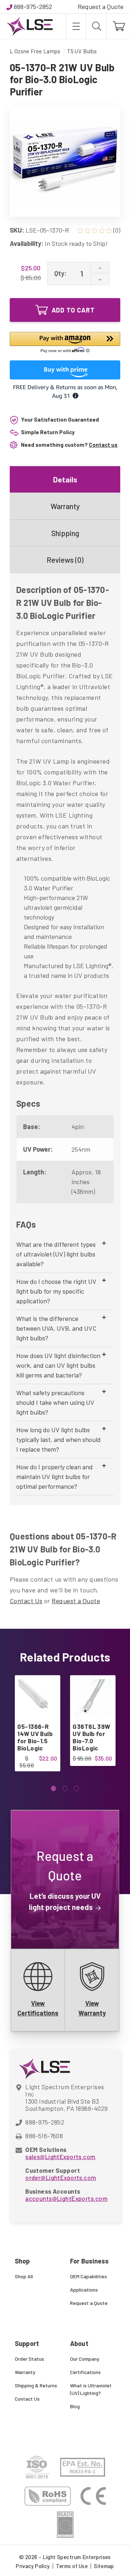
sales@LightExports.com (60, 2157)
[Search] (96, 26)
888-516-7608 (44, 2136)
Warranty (65, 506)
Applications (84, 2290)
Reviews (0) (65, 560)
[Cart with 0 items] (118, 26)
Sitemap (104, 2566)
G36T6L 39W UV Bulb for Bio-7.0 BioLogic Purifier (91, 1741)
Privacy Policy (33, 2566)
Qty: (60, 273)
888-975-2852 (33, 6)
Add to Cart (73, 310)
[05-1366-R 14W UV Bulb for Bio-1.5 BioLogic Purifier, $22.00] (37, 1698)
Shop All (24, 2276)
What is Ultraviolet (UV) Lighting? (91, 2389)
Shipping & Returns (36, 2385)
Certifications (85, 2372)
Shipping (65, 533)
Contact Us (26, 1601)
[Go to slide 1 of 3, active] (54, 1788)
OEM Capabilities (88, 2276)
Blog (75, 2406)
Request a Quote (101, 6)
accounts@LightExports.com (66, 2198)
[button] (65, 344)
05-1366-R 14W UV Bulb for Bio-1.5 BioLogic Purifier (35, 1741)
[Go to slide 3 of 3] (77, 1788)
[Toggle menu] (76, 26)
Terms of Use (72, 2566)
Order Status (29, 2359)
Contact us (103, 445)
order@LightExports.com (61, 2177)
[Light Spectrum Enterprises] (30, 26)
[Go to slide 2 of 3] (65, 1788)
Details (65, 479)
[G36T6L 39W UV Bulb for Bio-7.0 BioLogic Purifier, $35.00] (92, 1698)
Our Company (85, 2359)
